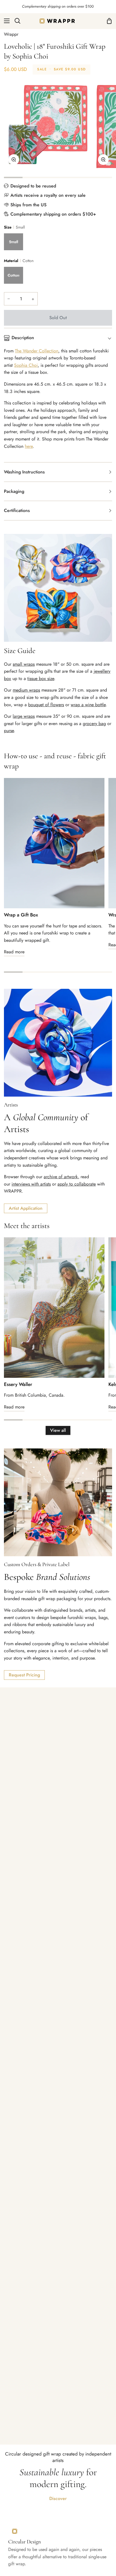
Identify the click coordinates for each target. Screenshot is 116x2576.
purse (9, 731)
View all (58, 1430)
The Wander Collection (37, 351)
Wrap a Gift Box (21, 915)
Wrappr (11, 34)
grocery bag (94, 724)
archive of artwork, (61, 1177)
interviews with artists (31, 1184)
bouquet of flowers (46, 705)
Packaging (14, 491)
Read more (14, 952)
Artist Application (26, 1208)
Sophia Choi (26, 365)
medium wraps (26, 690)
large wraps (24, 716)
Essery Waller (18, 1384)
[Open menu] (5, 21)
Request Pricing (24, 1675)
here (29, 446)
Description (23, 338)
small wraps (24, 664)
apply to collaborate (77, 1184)
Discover (58, 2498)
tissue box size (41, 678)
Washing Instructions (24, 472)
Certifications (17, 510)
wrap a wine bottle (88, 705)
